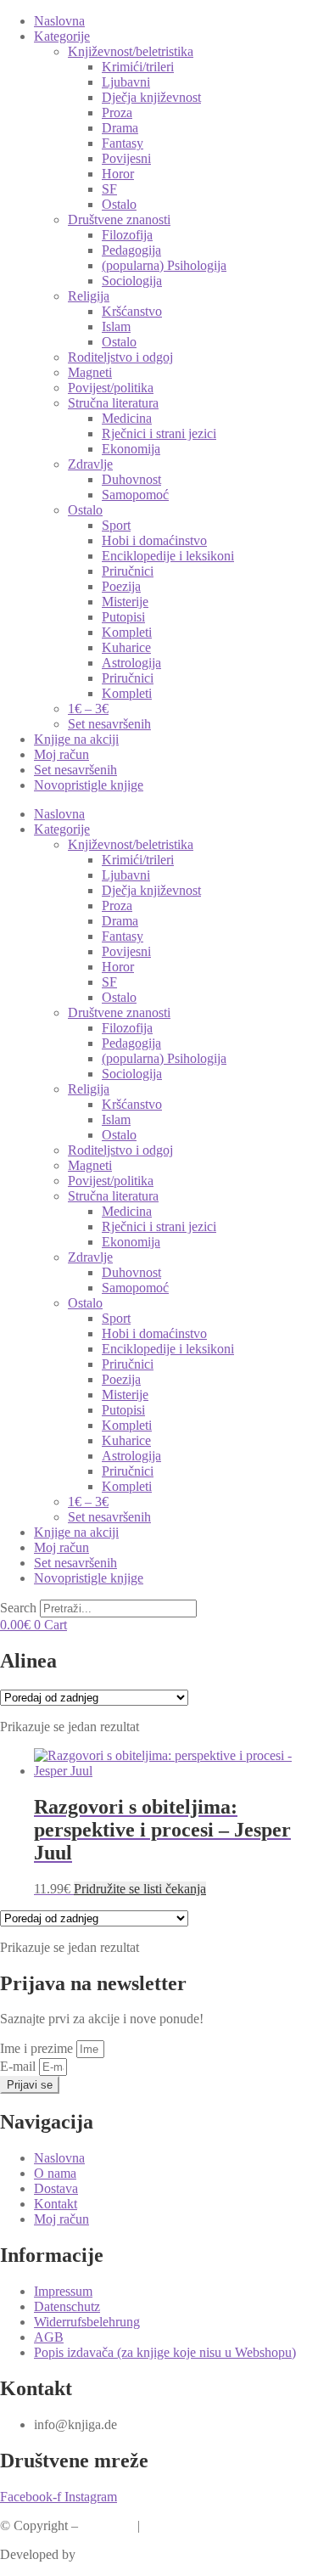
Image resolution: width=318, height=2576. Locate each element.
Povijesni (126, 158)
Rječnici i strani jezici (159, 433)
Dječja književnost (151, 97)
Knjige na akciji (76, 739)
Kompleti (127, 632)
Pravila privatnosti (192, 2525)
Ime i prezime (38, 2048)
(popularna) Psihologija (164, 265)
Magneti (90, 372)
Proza (117, 112)
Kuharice (126, 647)
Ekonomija (131, 449)
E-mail (20, 2066)
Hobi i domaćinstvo (154, 540)
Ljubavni (126, 82)
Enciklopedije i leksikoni (168, 556)
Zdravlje (90, 464)
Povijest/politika (111, 388)
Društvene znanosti (119, 219)
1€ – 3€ (88, 709)
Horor (118, 174)
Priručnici (128, 571)
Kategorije (62, 36)
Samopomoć (135, 495)
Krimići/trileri (138, 67)
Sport (116, 525)
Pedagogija (131, 250)
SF (109, 189)
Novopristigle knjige (89, 785)
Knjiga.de (108, 2525)
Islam (116, 326)
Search (18, 1608)
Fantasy (123, 143)
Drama (120, 128)
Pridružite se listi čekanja (140, 1889)
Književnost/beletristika (131, 51)
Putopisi (123, 617)
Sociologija (132, 281)
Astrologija (131, 663)
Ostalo (119, 204)
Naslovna (59, 21)
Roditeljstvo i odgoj (120, 357)
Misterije (125, 602)
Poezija (121, 586)
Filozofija (127, 235)
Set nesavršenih (109, 724)
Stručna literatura (113, 403)
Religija (89, 296)
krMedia (101, 2554)
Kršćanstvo (132, 311)
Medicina (127, 418)
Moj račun (61, 754)
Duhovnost (131, 479)
